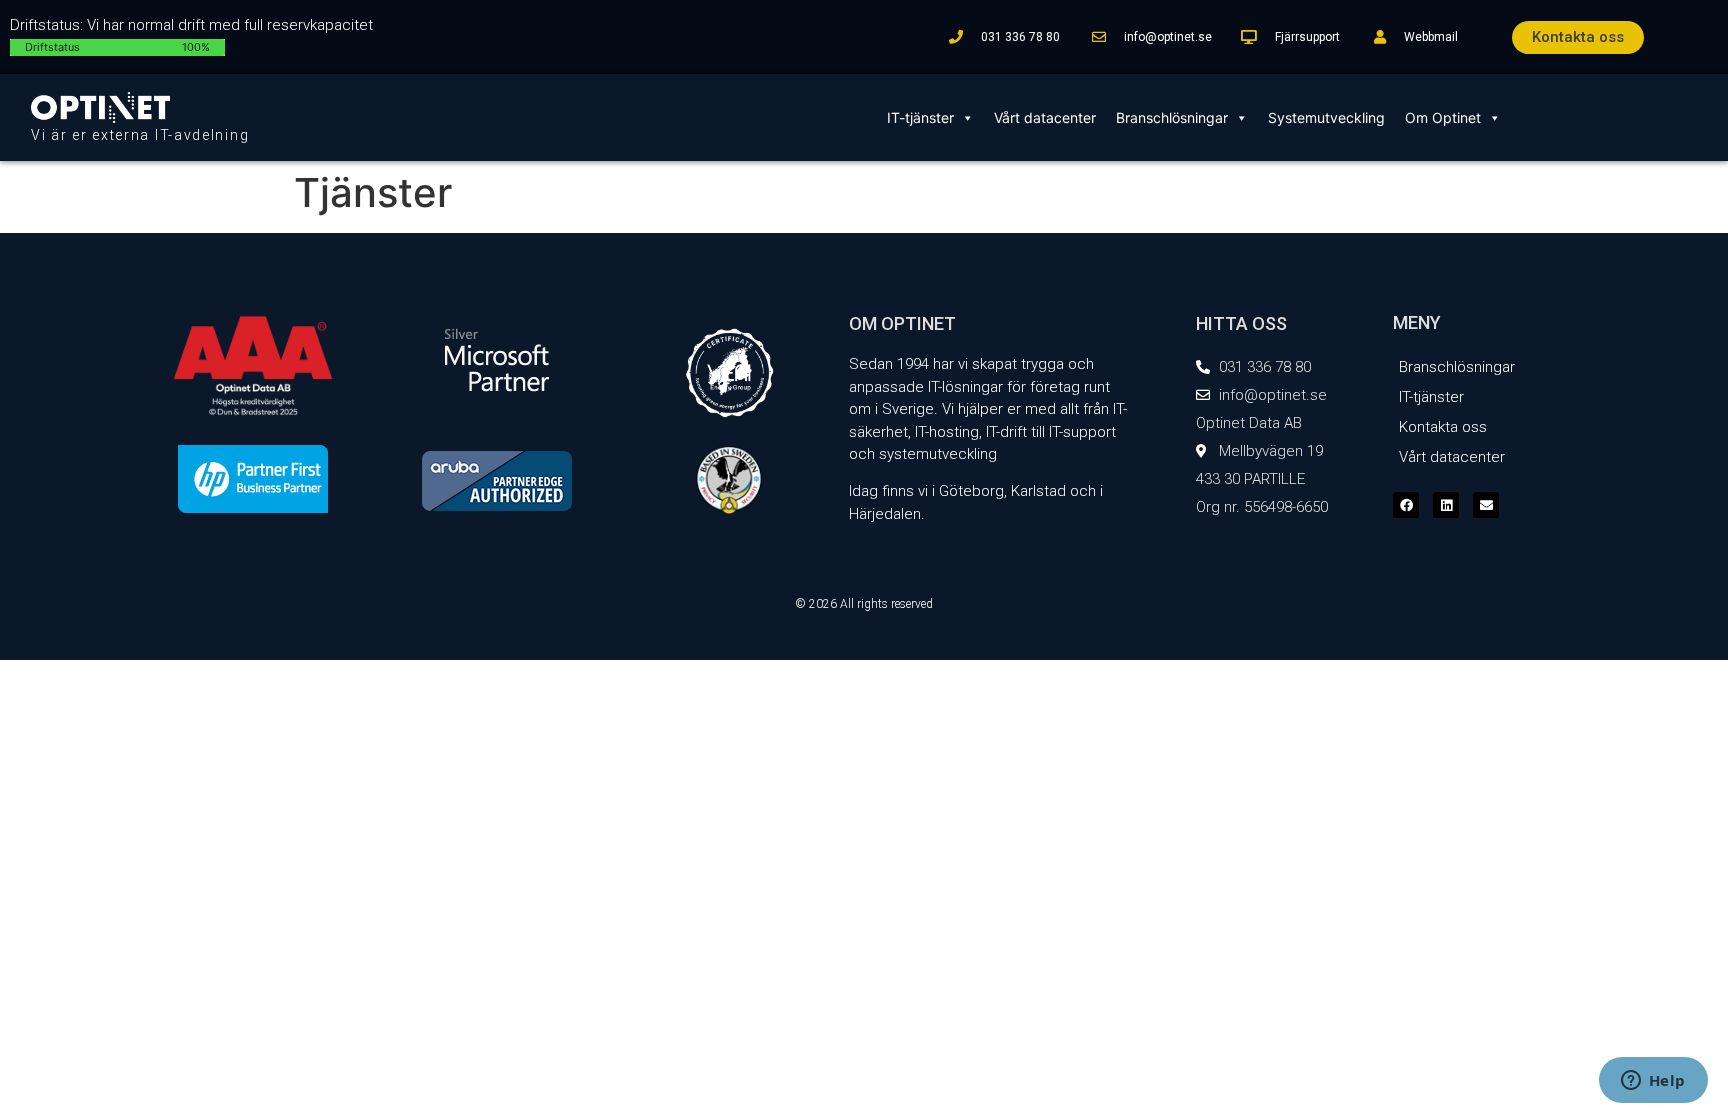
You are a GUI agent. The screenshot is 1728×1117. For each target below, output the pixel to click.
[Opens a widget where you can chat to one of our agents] (1653, 1082)
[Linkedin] (1446, 505)
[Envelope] (1486, 505)
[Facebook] (1406, 505)
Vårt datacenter (1045, 117)
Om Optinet (1443, 117)
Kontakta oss (1443, 427)
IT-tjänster (920, 117)
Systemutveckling (1326, 117)
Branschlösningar (1172, 117)
